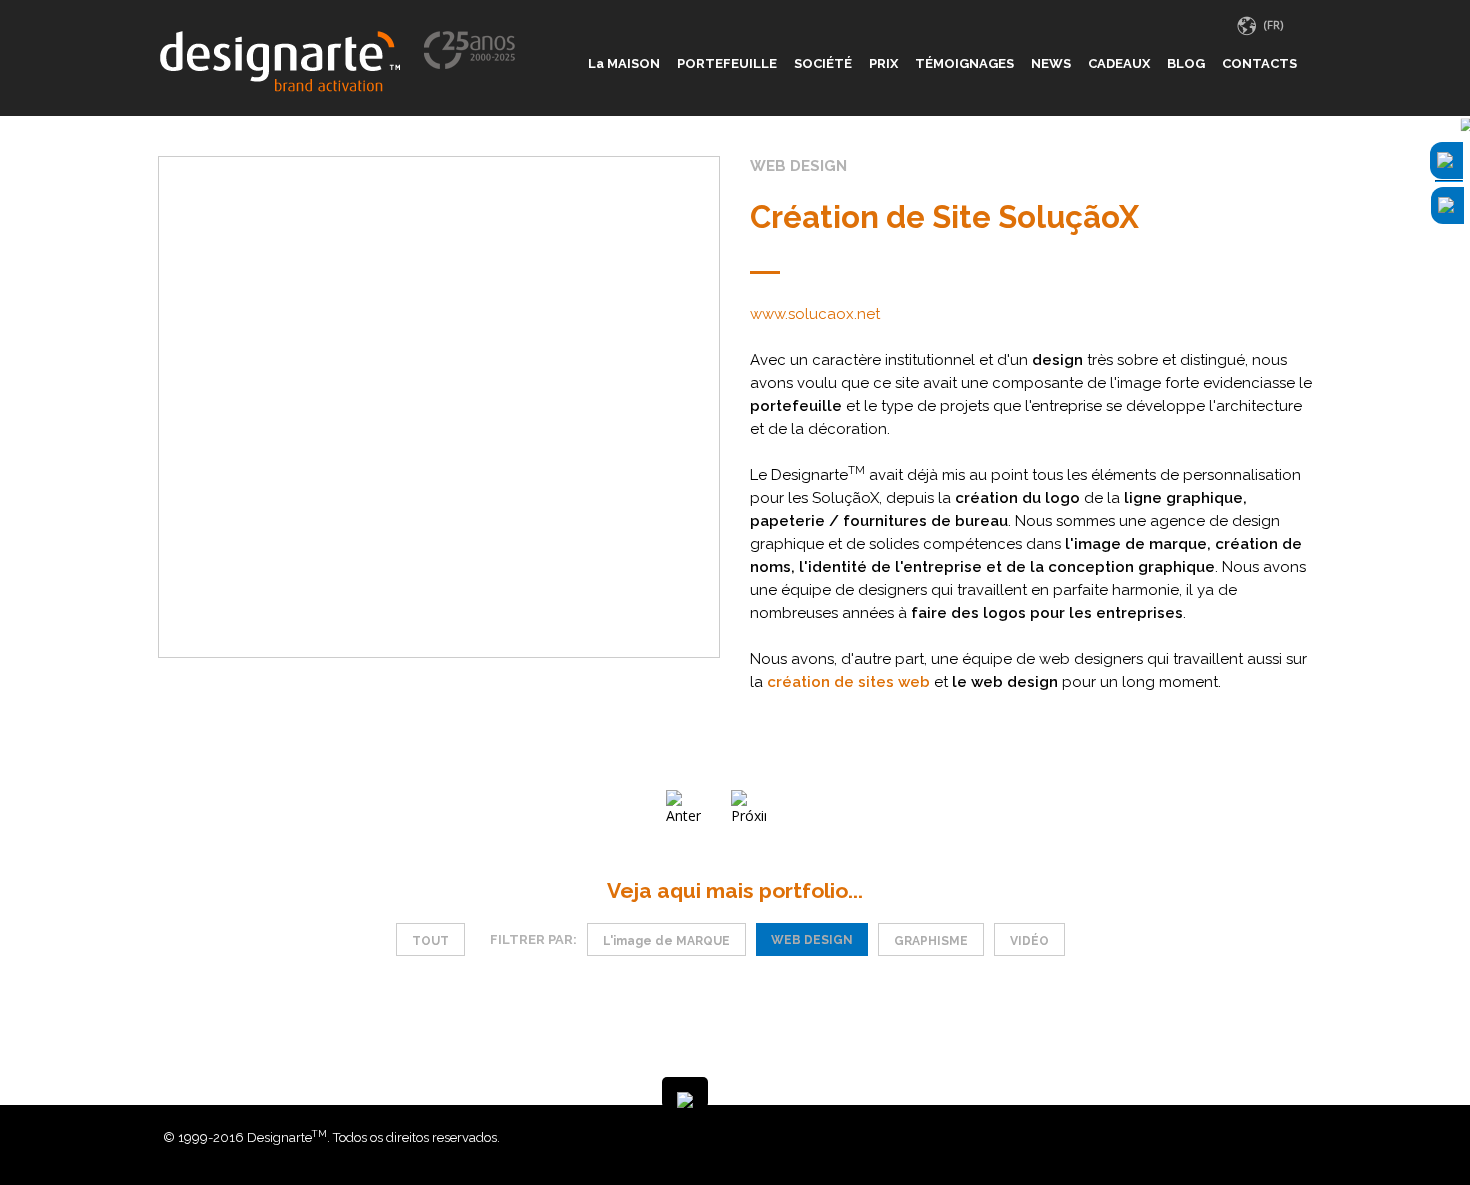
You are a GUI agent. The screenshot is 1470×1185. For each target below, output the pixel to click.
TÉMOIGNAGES (964, 63)
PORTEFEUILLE (727, 63)
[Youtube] (1302, 1137)
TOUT (430, 941)
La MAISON (624, 63)
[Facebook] (1272, 1137)
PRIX (883, 63)
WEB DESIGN (812, 940)
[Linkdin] (1287, 1137)
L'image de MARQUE (666, 941)
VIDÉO (1029, 941)
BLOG (1186, 63)
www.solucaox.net (815, 314)
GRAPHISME (931, 941)
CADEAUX (1119, 63)
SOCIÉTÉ (823, 63)
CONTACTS (1259, 63)
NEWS (1051, 63)
